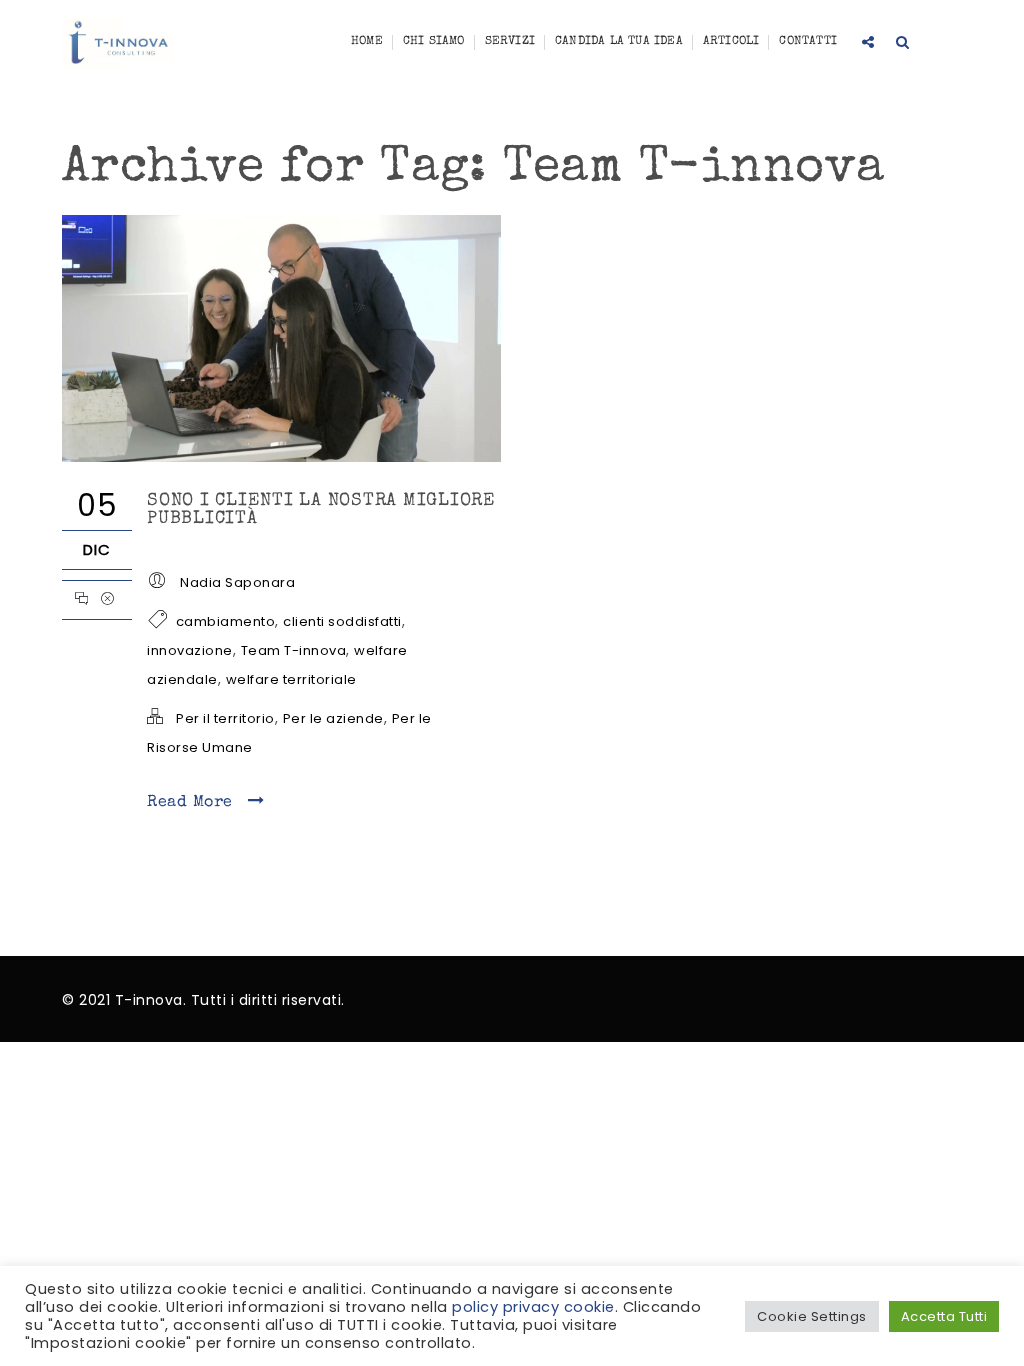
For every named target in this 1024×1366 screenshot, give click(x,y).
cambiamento (226, 621)
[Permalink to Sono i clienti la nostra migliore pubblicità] (281, 457)
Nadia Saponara (237, 582)
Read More (192, 803)
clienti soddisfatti (342, 621)
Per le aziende (333, 718)
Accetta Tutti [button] (944, 1316)
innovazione (190, 650)
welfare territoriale (291, 679)
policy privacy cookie (533, 1307)
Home (367, 42)
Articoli (731, 42)
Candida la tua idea (619, 42)
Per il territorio (225, 718)
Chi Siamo (434, 42)
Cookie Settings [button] (812, 1316)
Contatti (808, 42)
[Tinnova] (119, 43)
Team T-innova (294, 650)
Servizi (510, 42)
